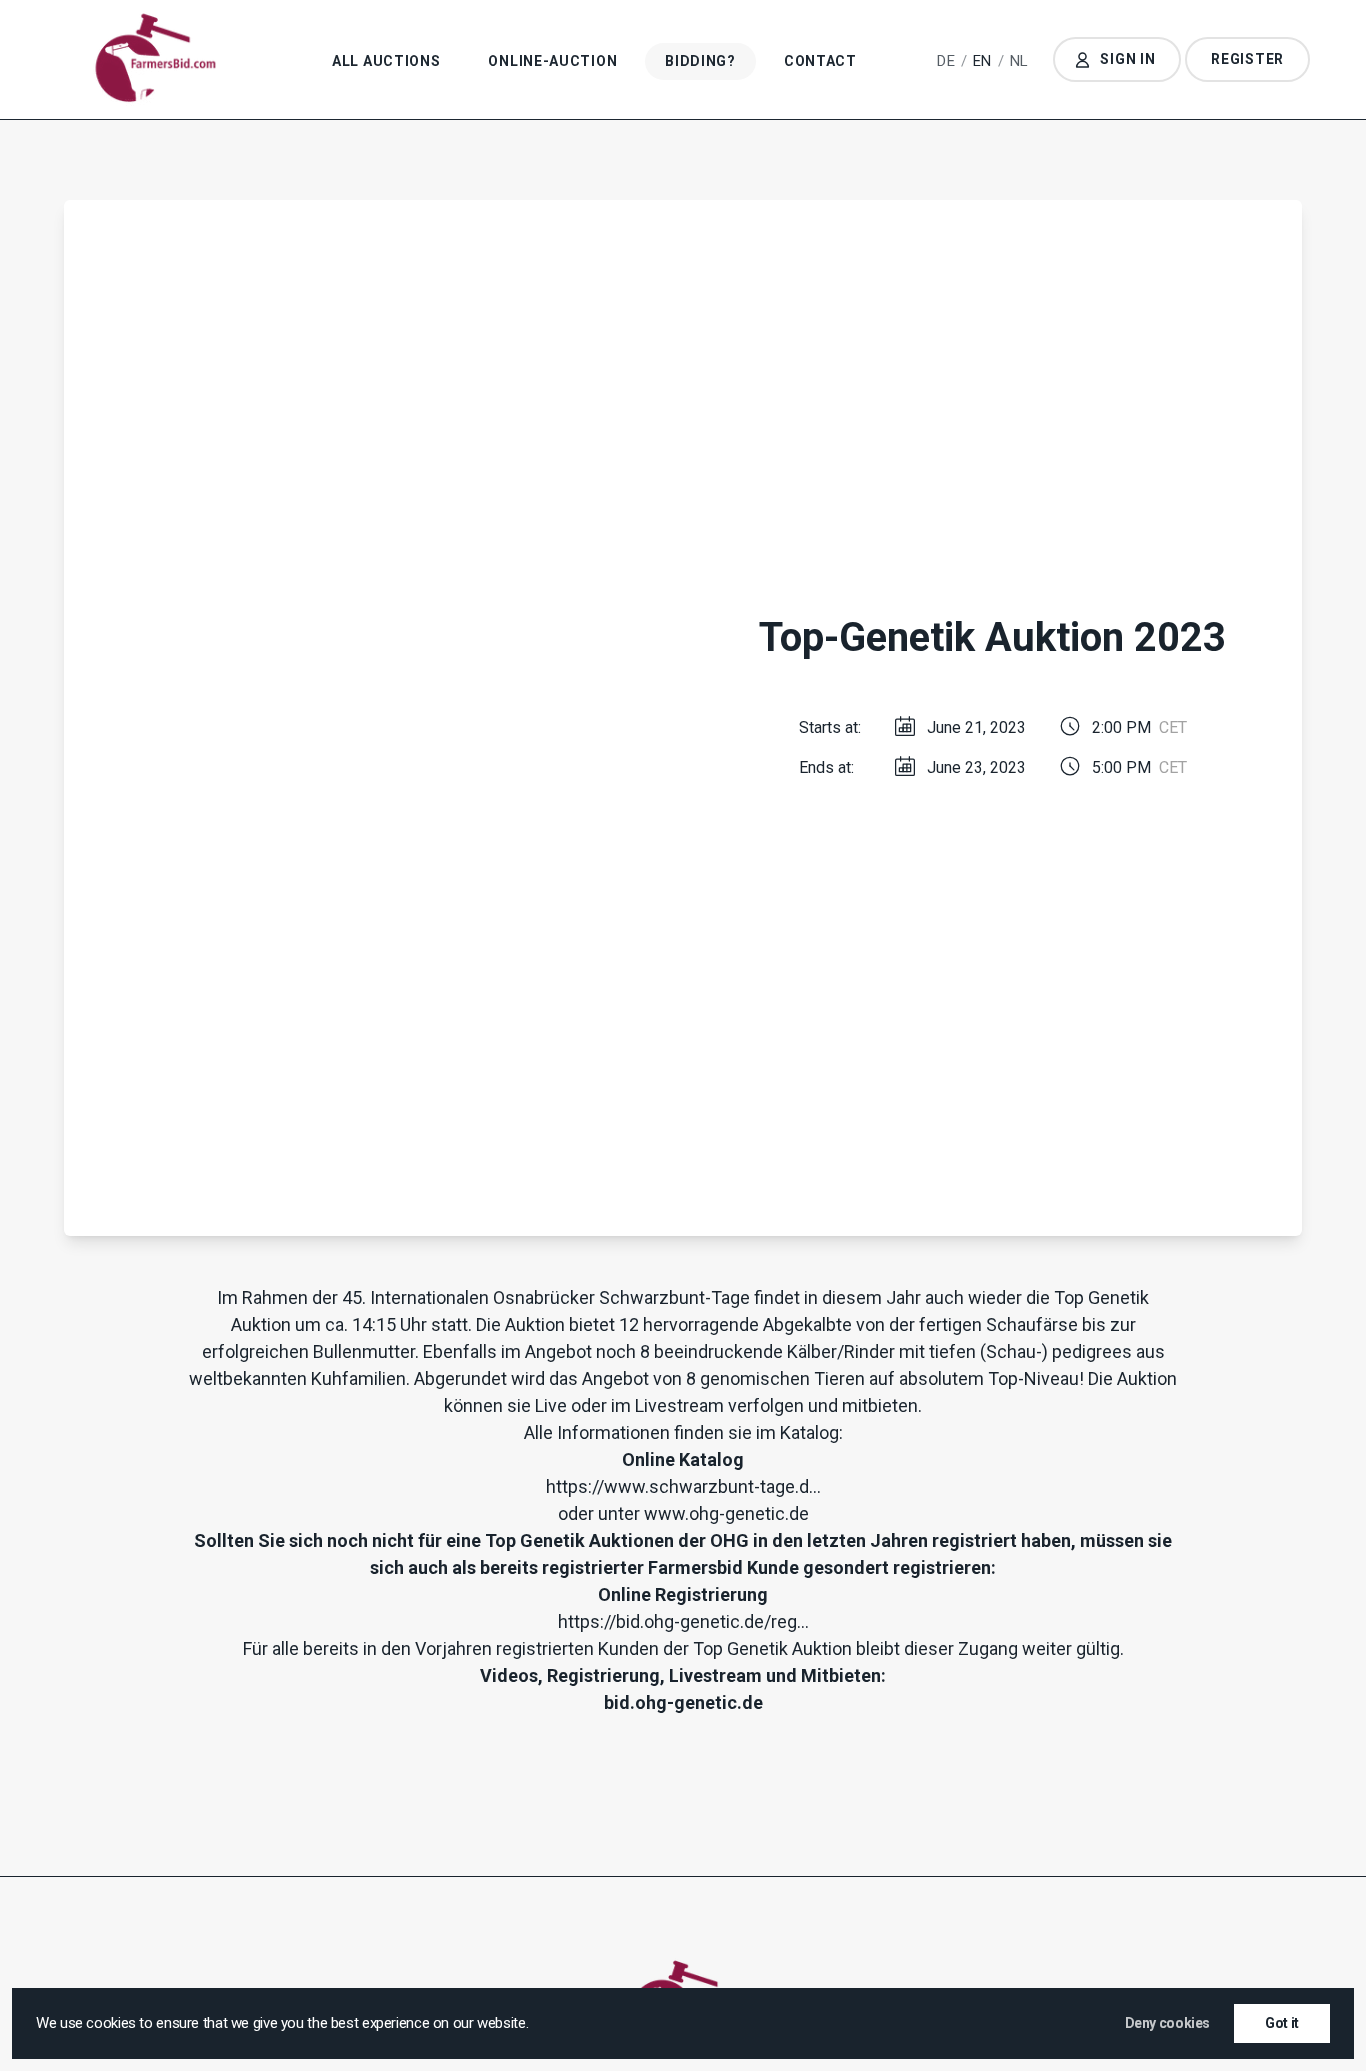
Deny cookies (1168, 2023)
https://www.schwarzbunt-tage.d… (683, 1486)
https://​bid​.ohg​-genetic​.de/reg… (683, 1621)
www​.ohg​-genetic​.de (726, 1513)
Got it (1282, 2023)
